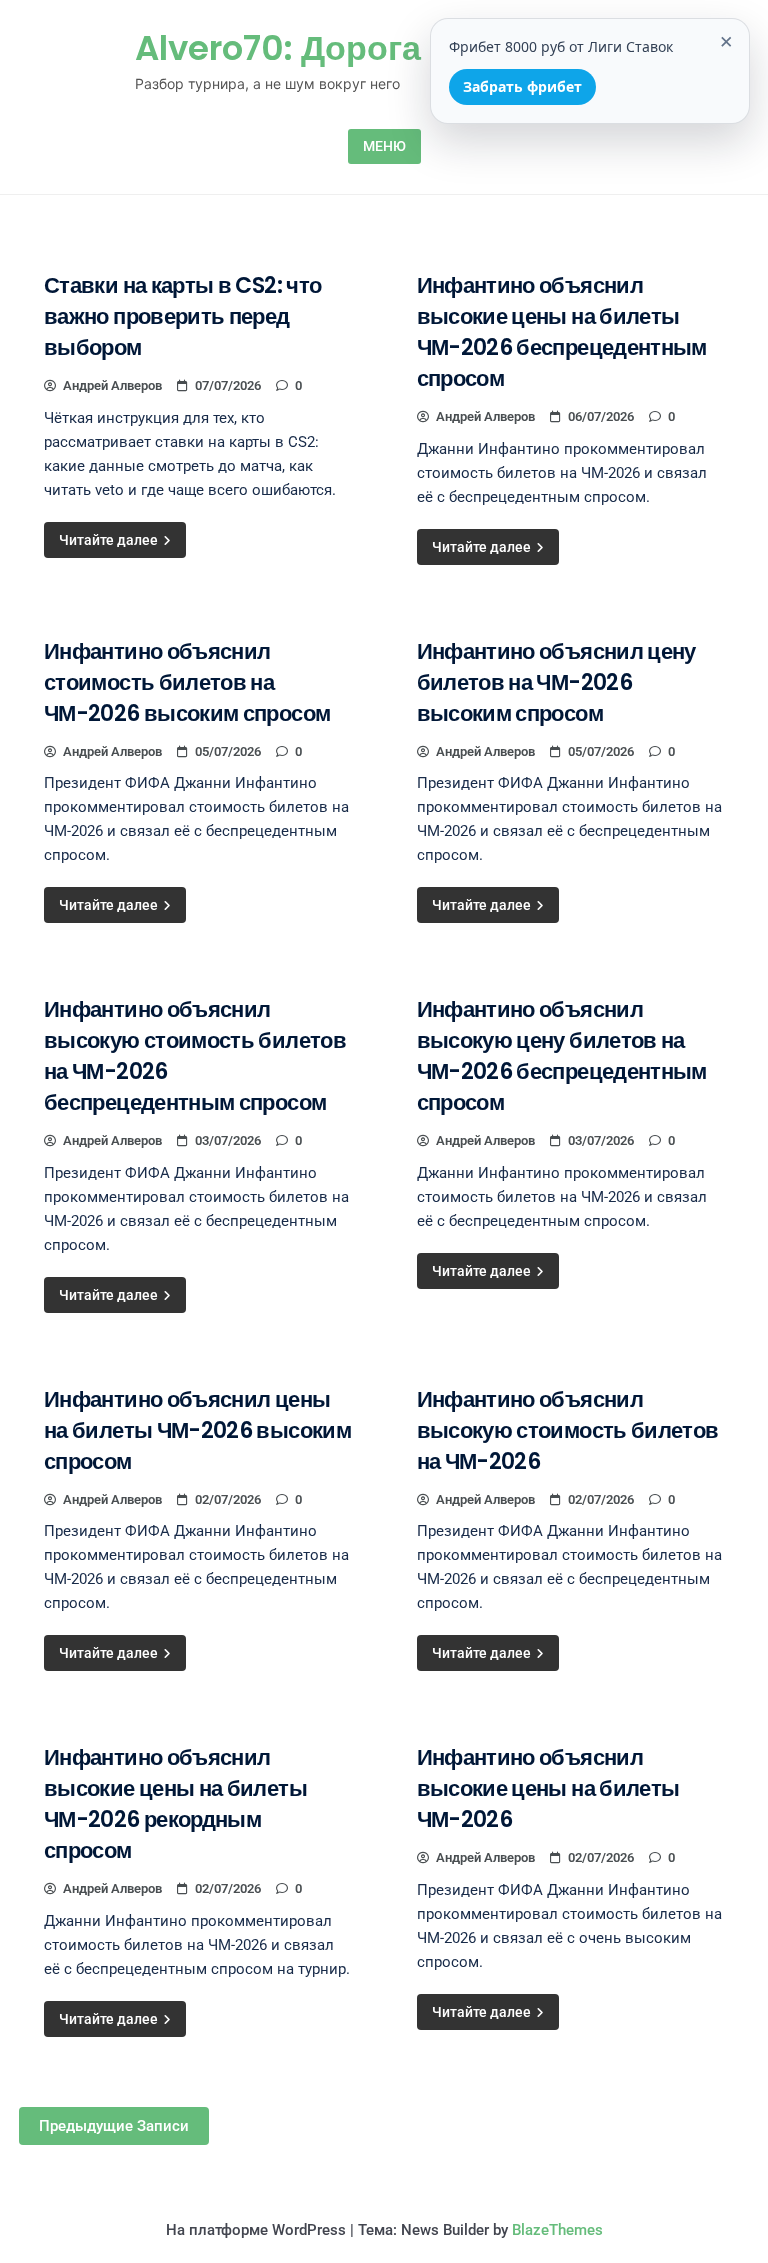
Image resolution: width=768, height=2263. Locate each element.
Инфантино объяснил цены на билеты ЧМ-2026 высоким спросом (197, 1430)
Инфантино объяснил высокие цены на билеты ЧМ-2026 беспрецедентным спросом (562, 332)
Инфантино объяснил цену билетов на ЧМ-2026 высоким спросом (556, 682)
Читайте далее (110, 540)
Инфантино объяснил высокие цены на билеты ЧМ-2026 (548, 1788)
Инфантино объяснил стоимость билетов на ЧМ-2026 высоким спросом (187, 682)
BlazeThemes (557, 2230)
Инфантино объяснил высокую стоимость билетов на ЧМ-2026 (568, 1430)
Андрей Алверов (112, 385)
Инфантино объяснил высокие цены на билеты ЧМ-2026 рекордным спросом (175, 1804)
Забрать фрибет (522, 86)
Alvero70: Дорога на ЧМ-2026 (384, 48)
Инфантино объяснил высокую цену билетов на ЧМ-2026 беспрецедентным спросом (562, 1056)
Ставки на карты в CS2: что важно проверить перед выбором (182, 316)
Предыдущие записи (114, 2126)
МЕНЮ (384, 146)
